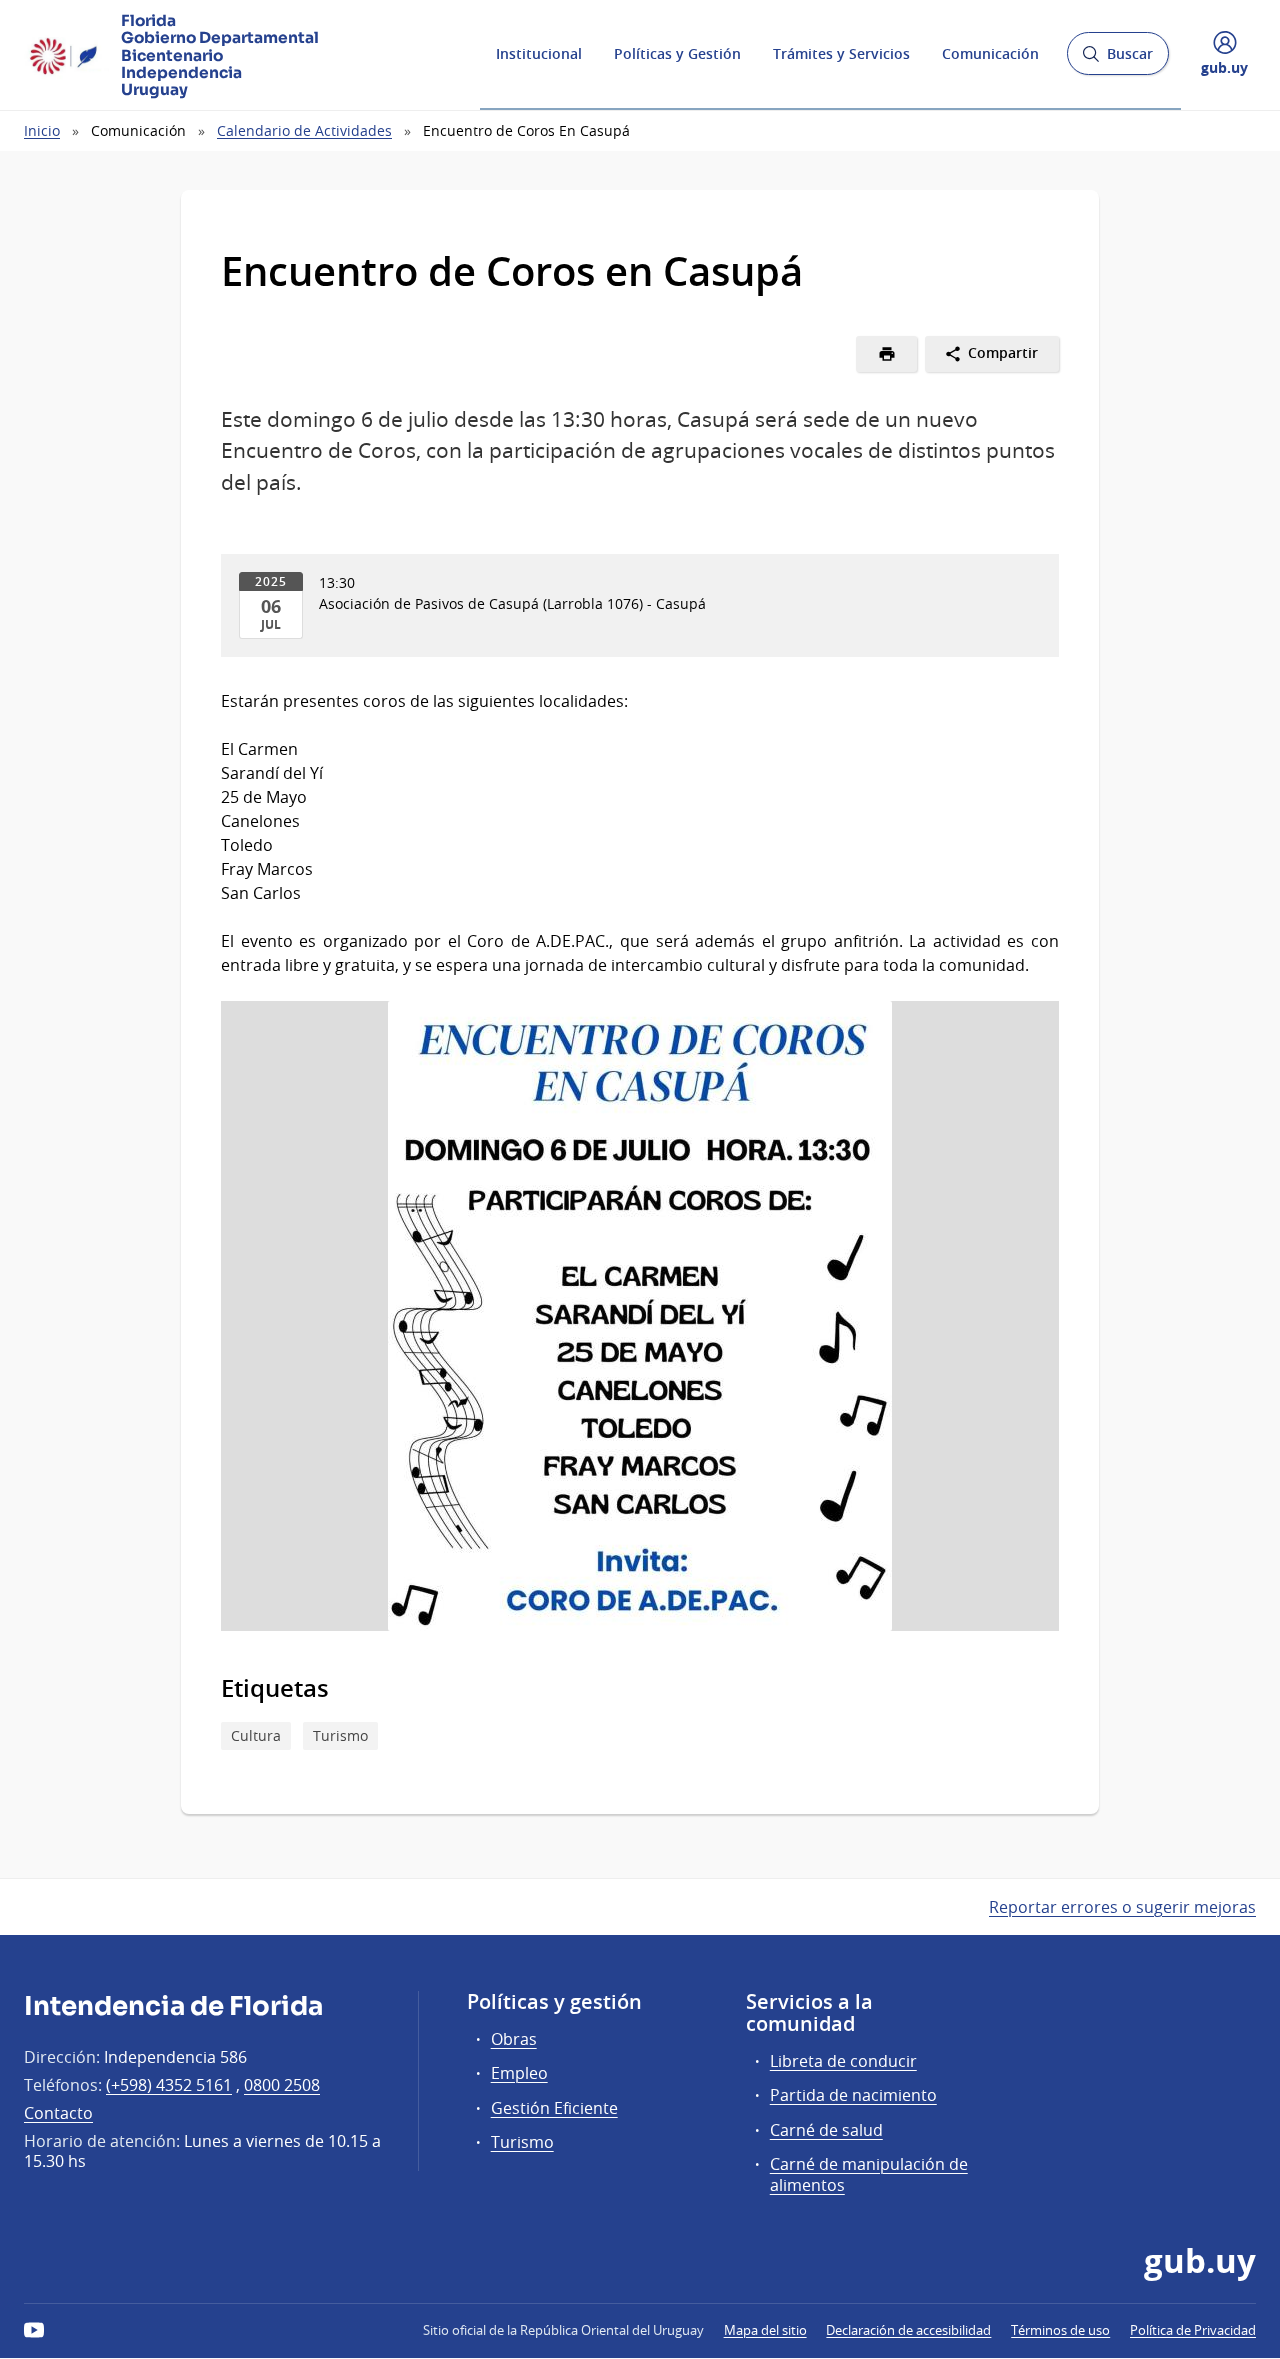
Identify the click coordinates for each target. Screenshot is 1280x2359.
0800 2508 (282, 2085)
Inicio (42, 130)
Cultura (256, 1735)
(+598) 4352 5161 (169, 2085)
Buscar (1117, 59)
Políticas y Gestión (677, 53)
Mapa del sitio (765, 2330)
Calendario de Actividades (304, 130)
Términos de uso (1060, 2330)
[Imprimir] (886, 354)
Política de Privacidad (1193, 2330)
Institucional (539, 53)
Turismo (340, 1735)
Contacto (58, 2113)
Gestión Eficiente (554, 2108)
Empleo (519, 2073)
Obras (514, 2039)
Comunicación (990, 53)
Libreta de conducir (843, 2061)
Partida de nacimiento (853, 2095)
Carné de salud (826, 2130)
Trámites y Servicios (841, 53)
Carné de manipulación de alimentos (869, 2174)
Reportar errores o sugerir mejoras (1122, 1907)
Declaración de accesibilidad (908, 2330)
